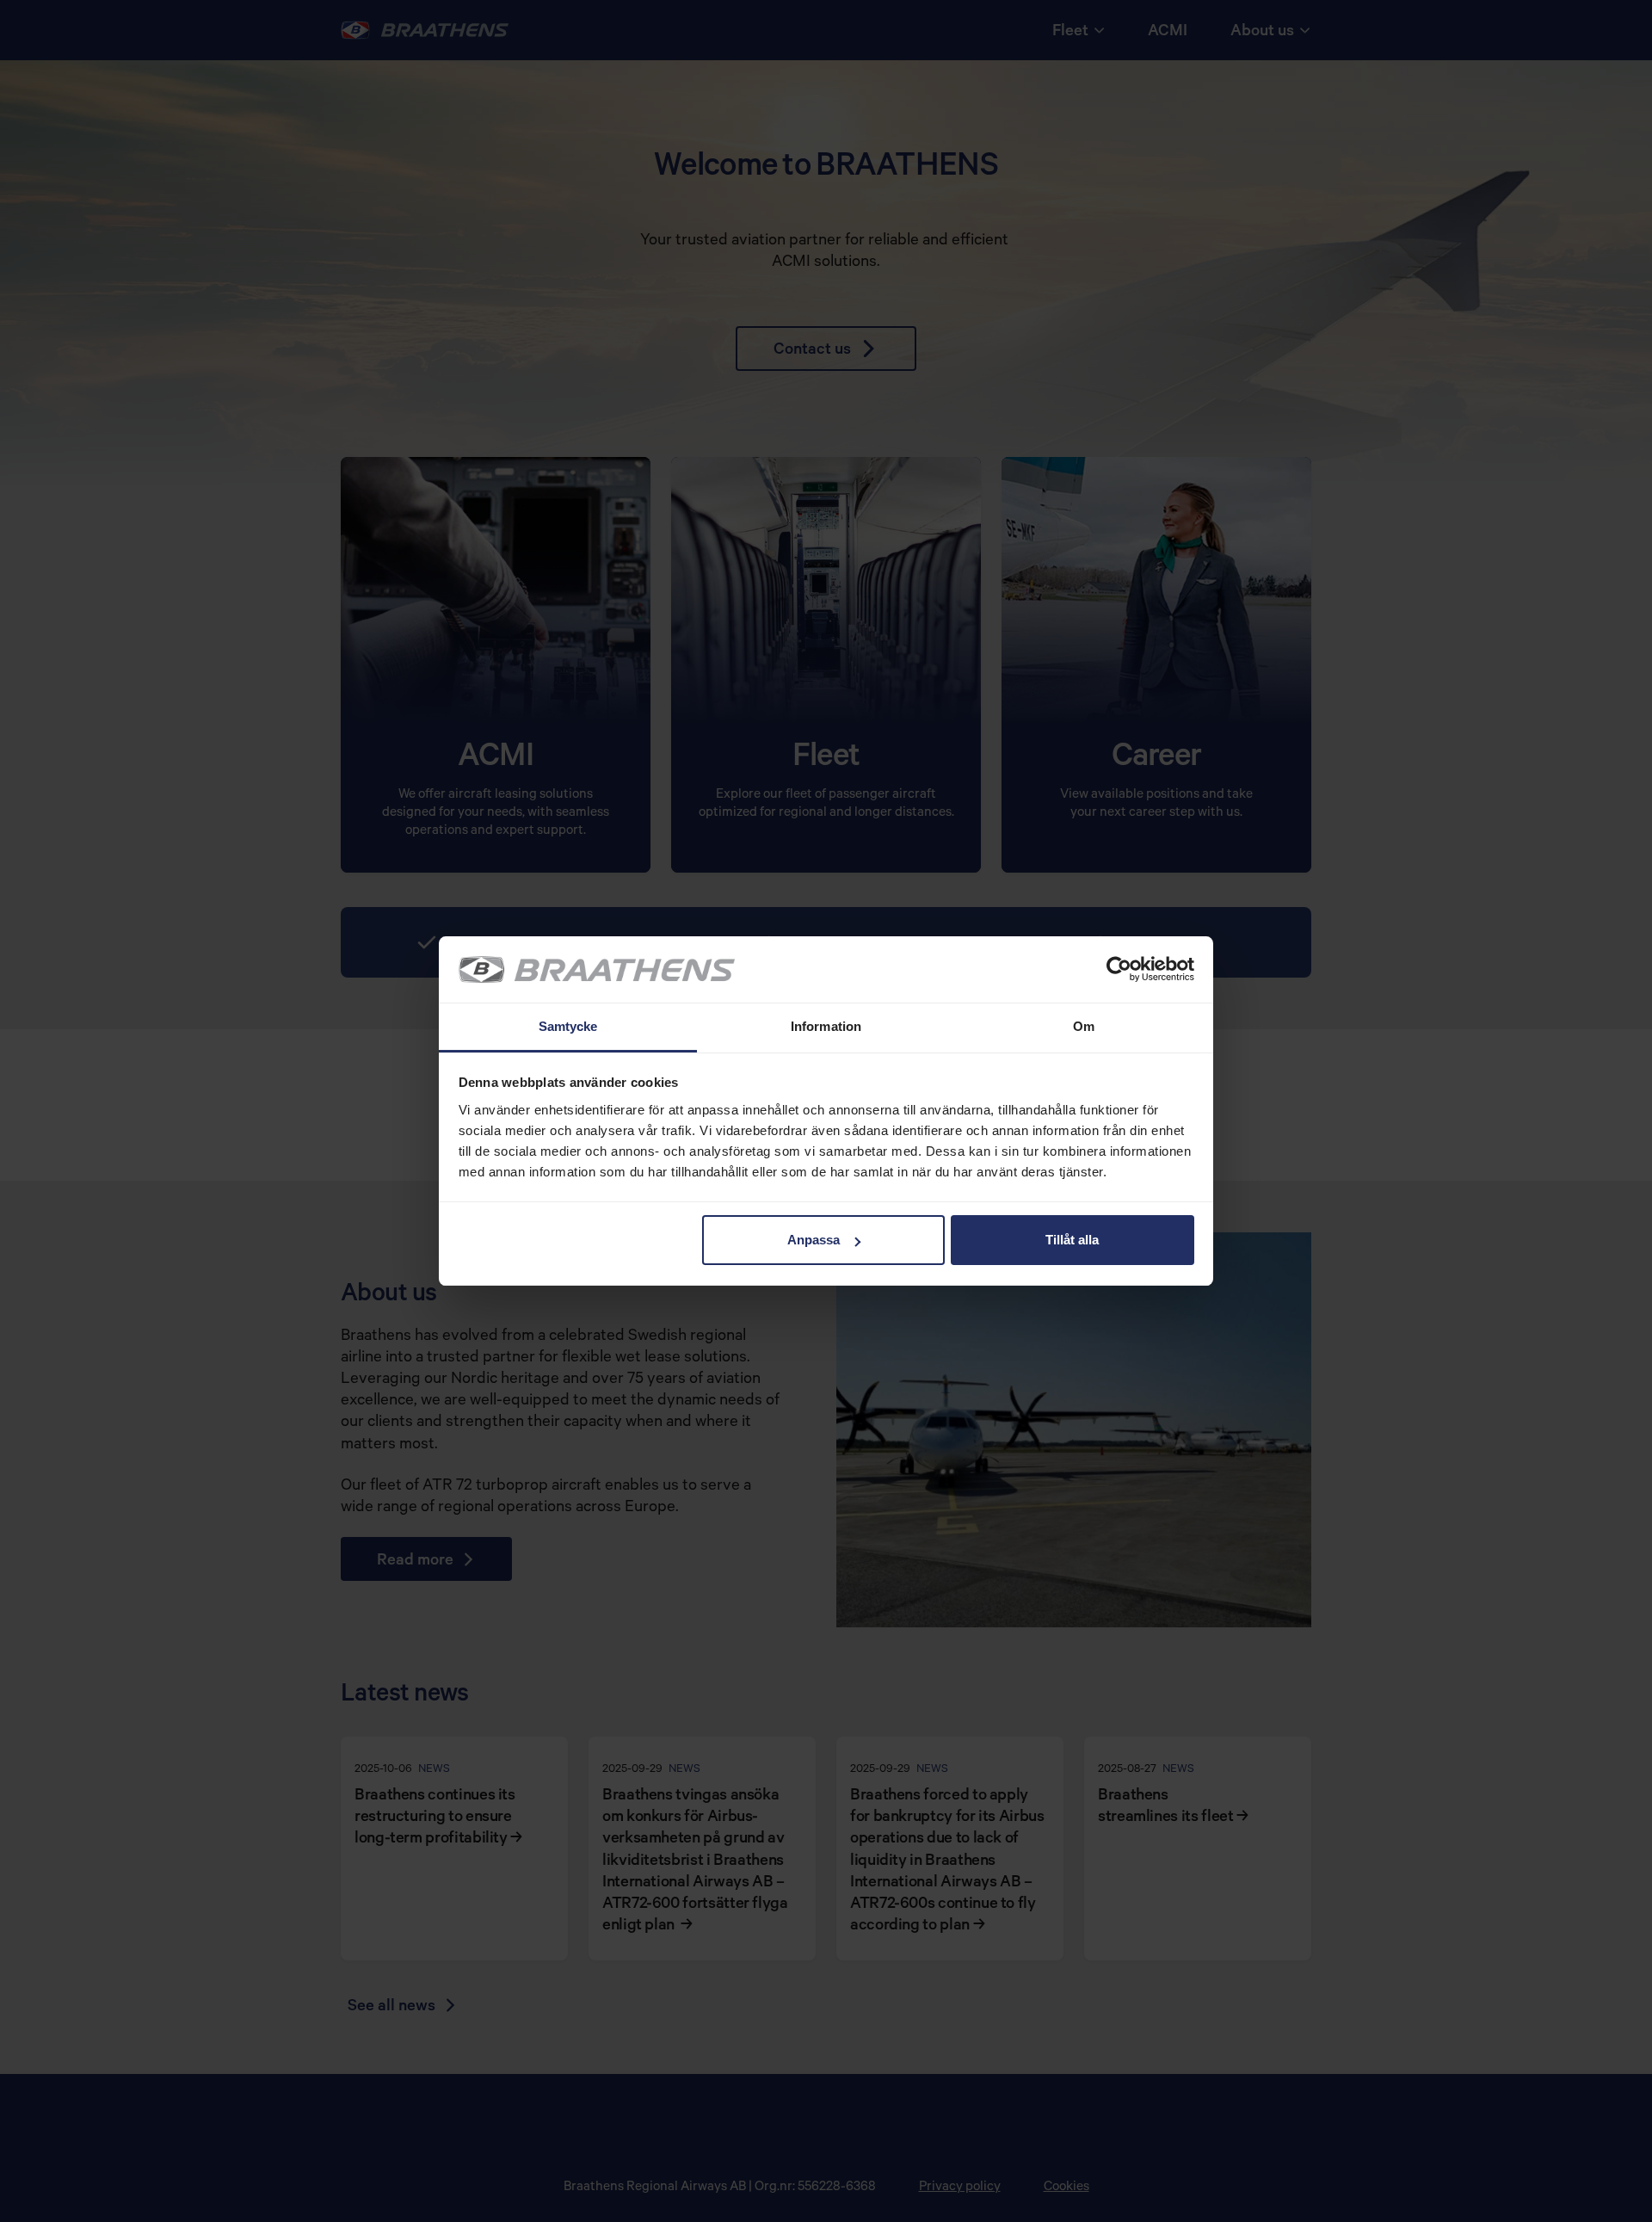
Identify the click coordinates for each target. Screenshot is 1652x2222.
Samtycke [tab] (568, 1026)
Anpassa (814, 1240)
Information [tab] (826, 1026)
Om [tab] (1084, 1026)
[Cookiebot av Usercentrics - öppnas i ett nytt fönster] (1119, 970)
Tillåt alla (1072, 1240)
